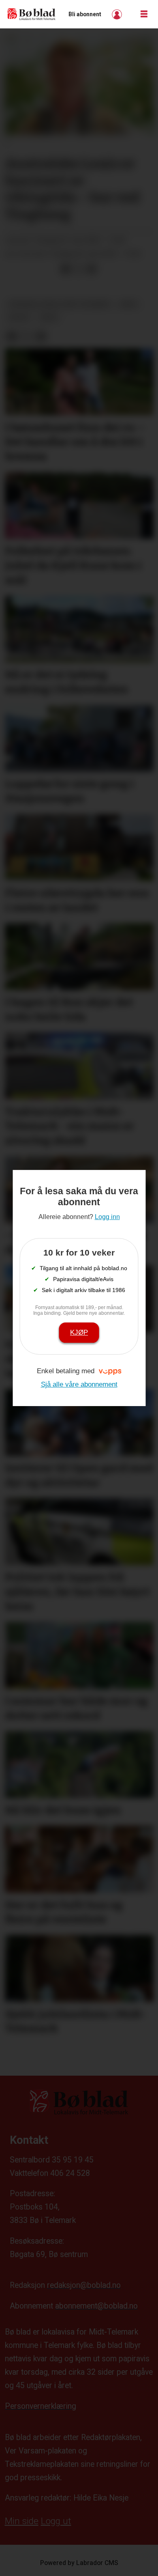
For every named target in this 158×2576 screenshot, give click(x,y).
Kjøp (79, 1332)
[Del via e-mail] (92, 269)
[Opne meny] (144, 14)
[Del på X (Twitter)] (79, 269)
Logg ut (56, 2521)
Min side (22, 2521)
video (49, 318)
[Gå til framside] (32, 14)
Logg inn (118, 14)
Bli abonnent (85, 14)
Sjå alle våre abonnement (79, 1384)
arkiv (129, 304)
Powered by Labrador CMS (79, 2563)
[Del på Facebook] (65, 269)
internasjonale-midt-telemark (59, 304)
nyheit (19, 318)
